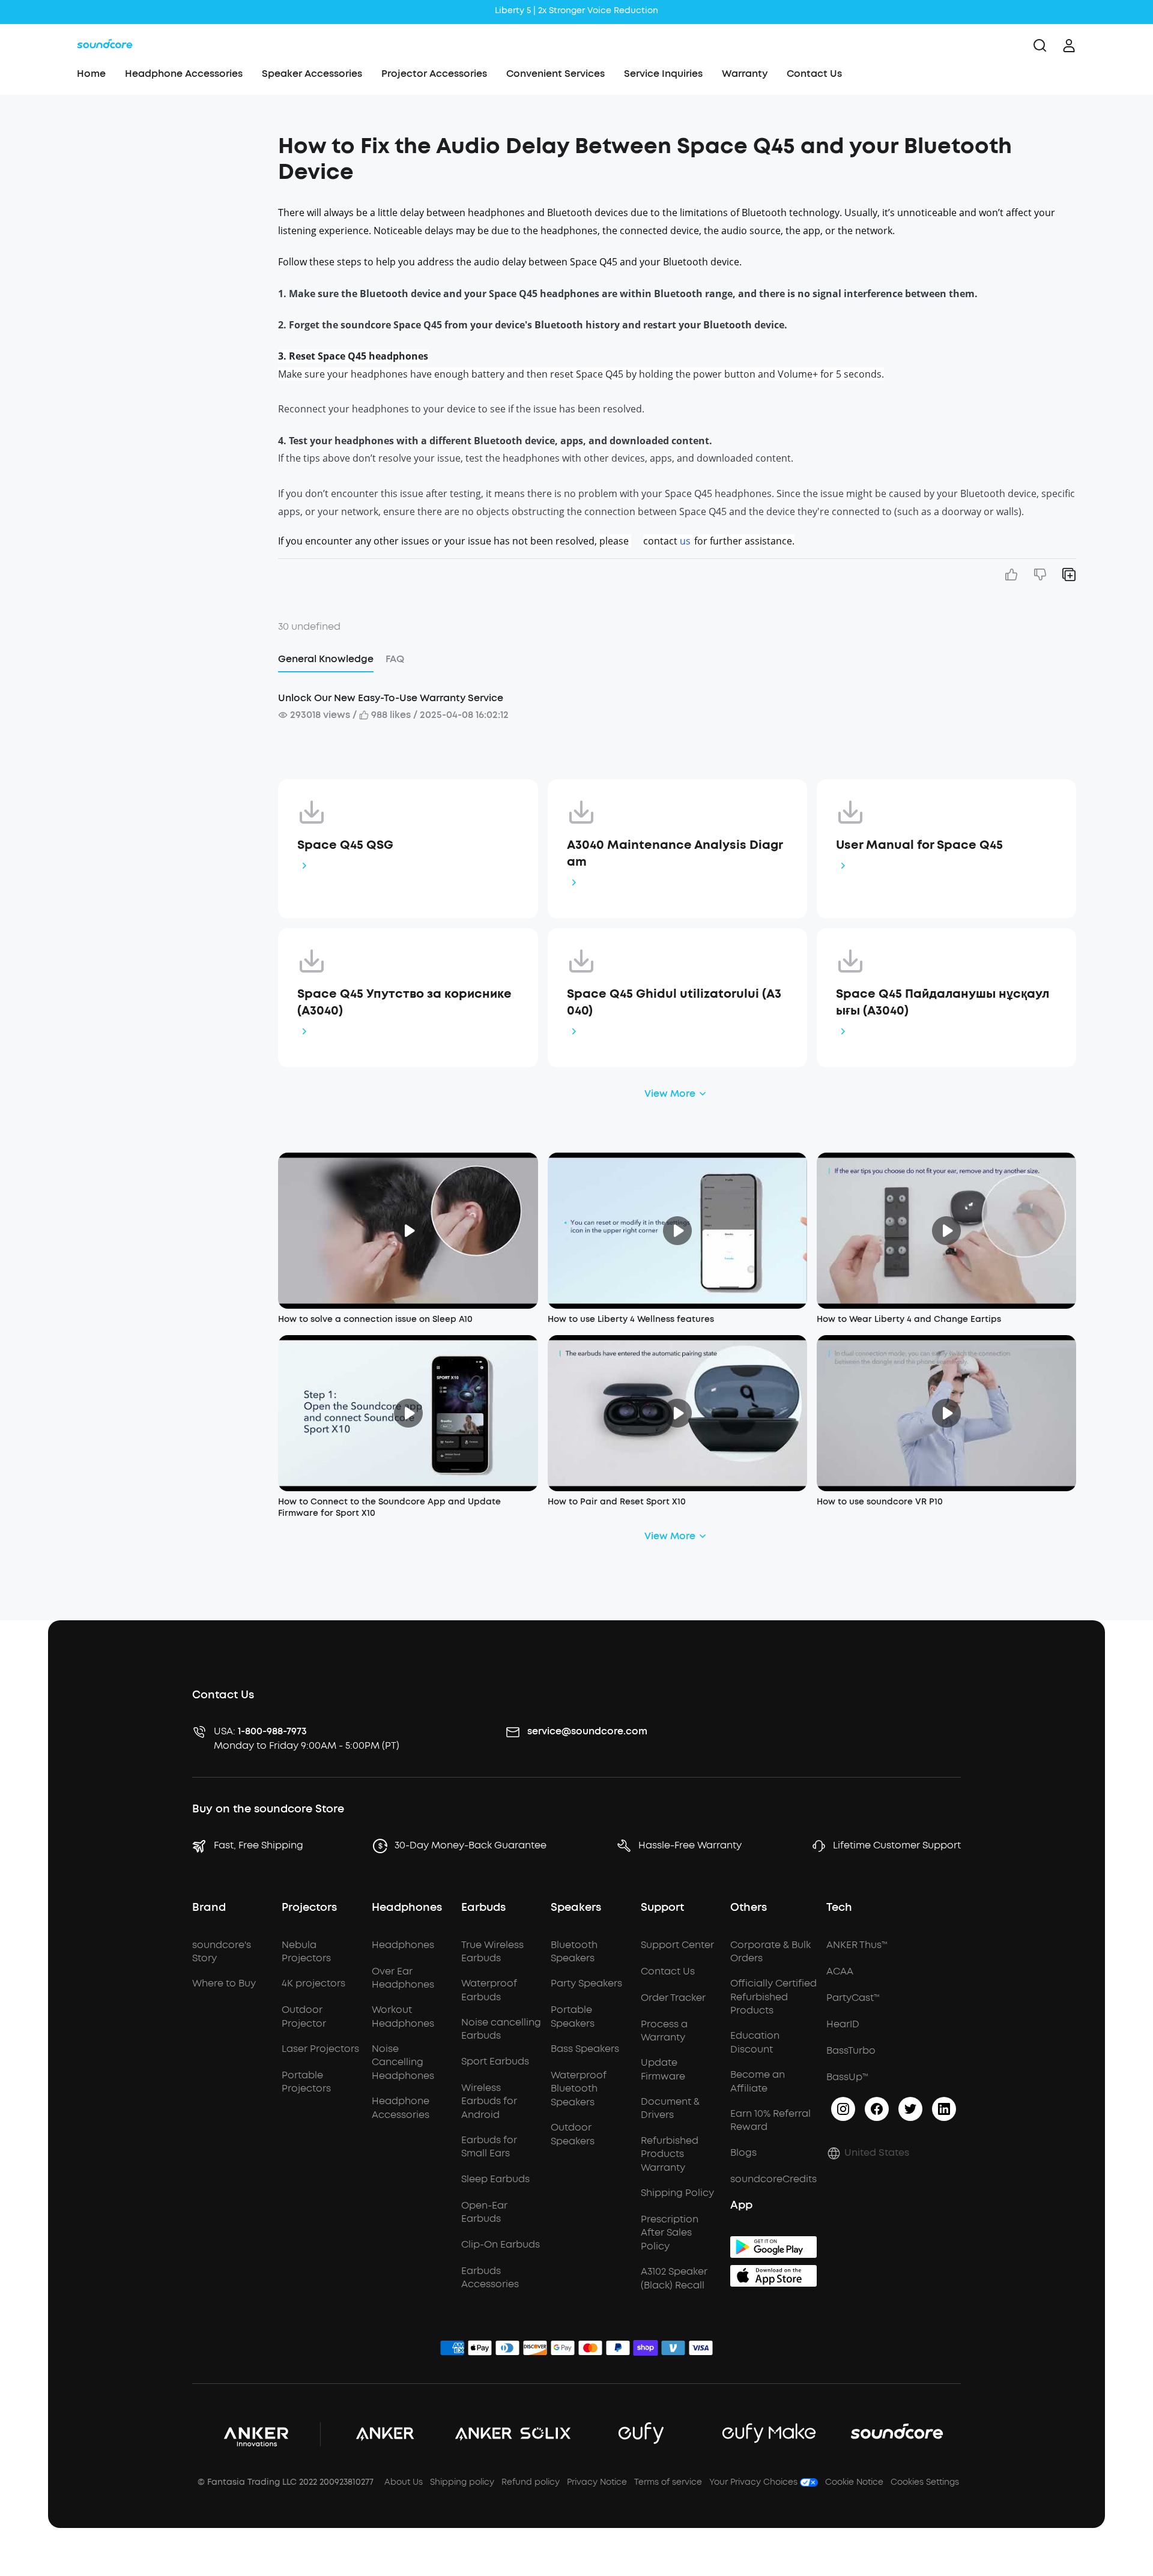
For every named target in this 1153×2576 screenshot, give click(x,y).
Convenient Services (555, 74)
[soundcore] (105, 46)
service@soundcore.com (587, 1731)
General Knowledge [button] (326, 659)
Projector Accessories (434, 74)
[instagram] (843, 2109)
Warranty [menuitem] (745, 74)
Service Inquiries (663, 74)
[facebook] (877, 2109)
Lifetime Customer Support (897, 1845)
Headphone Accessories (184, 74)
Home (91, 74)
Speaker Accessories (312, 74)
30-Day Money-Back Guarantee (471, 1845)
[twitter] (910, 2109)
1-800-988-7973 (272, 1731)
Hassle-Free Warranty (690, 1845)
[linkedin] (944, 2109)
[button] (158, 140)
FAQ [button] (395, 659)
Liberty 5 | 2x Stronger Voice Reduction (576, 11)
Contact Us (814, 74)
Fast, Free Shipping (259, 1845)
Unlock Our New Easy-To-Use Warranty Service (391, 698)
